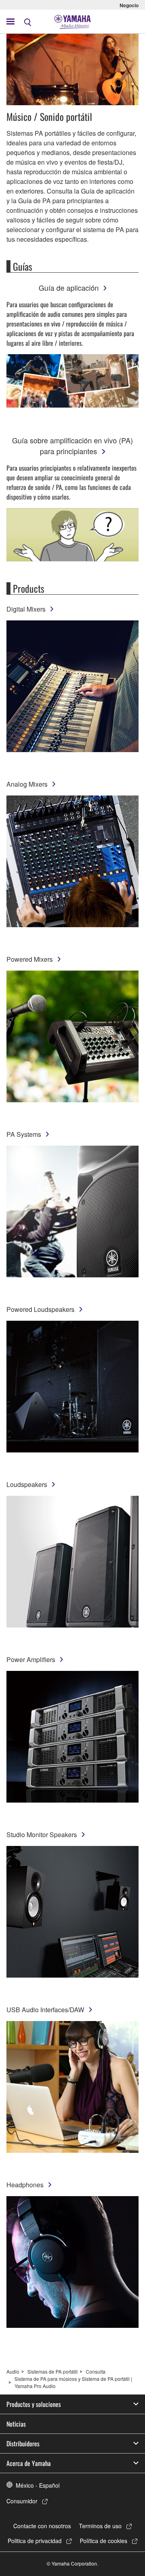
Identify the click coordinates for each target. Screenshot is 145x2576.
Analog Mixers (27, 784)
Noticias (16, 2424)
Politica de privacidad (35, 2541)
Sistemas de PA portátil (53, 2371)
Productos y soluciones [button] (34, 2404)
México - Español (38, 2485)
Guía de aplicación (69, 288)
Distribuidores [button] (23, 2443)
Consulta (96, 2371)
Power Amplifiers (31, 1659)
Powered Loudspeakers (40, 1309)
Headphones (25, 2185)
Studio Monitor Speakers (42, 1835)
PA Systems (24, 1134)
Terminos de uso (100, 2526)
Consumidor (22, 2501)
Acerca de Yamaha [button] (29, 2463)
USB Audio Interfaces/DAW (45, 2010)
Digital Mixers (26, 609)
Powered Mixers (30, 959)
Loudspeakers (27, 1484)
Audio (13, 2371)
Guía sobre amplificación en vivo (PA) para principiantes (72, 446)
